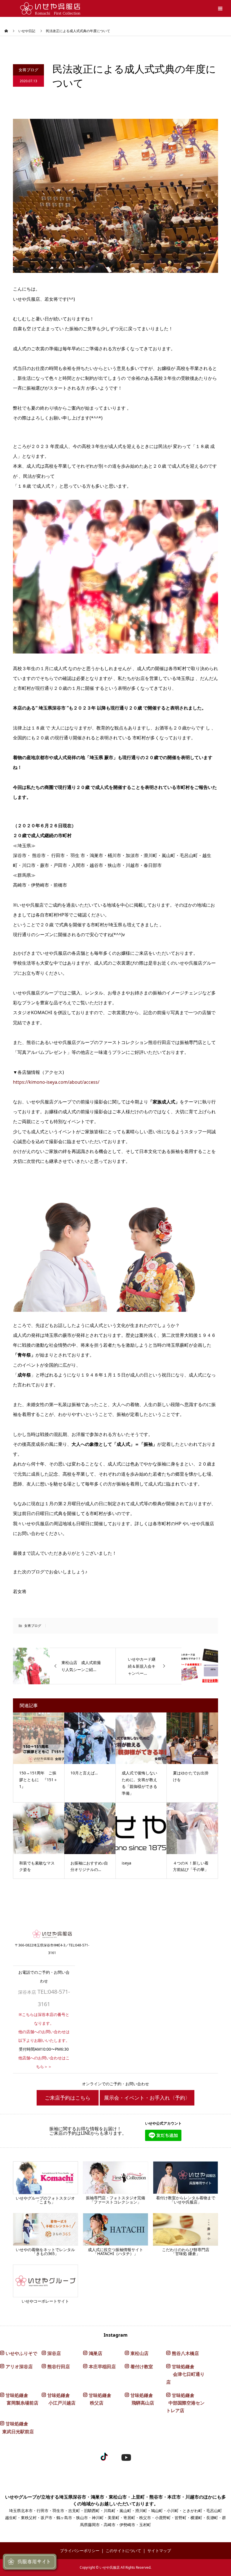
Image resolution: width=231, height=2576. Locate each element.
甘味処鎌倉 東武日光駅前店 (17, 2427)
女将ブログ (28, 70)
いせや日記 (27, 31)
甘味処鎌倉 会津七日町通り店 (185, 2374)
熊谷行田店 (59, 2367)
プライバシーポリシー (80, 2551)
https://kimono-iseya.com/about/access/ (56, 1082)
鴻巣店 (95, 2353)
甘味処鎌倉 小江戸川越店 (59, 2399)
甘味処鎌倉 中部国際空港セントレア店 (185, 2403)
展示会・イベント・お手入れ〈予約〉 (147, 2098)
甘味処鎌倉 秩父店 (97, 2399)
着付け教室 (142, 2367)
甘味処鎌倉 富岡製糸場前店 (19, 2399)
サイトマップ (159, 2551)
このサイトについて (123, 2551)
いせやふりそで (21, 2353)
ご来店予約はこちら (68, 2098)
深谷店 (54, 2353)
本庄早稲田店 (102, 2367)
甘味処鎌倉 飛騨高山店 (139, 2399)
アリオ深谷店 (19, 2367)
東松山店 (139, 2353)
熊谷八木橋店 (185, 2353)
